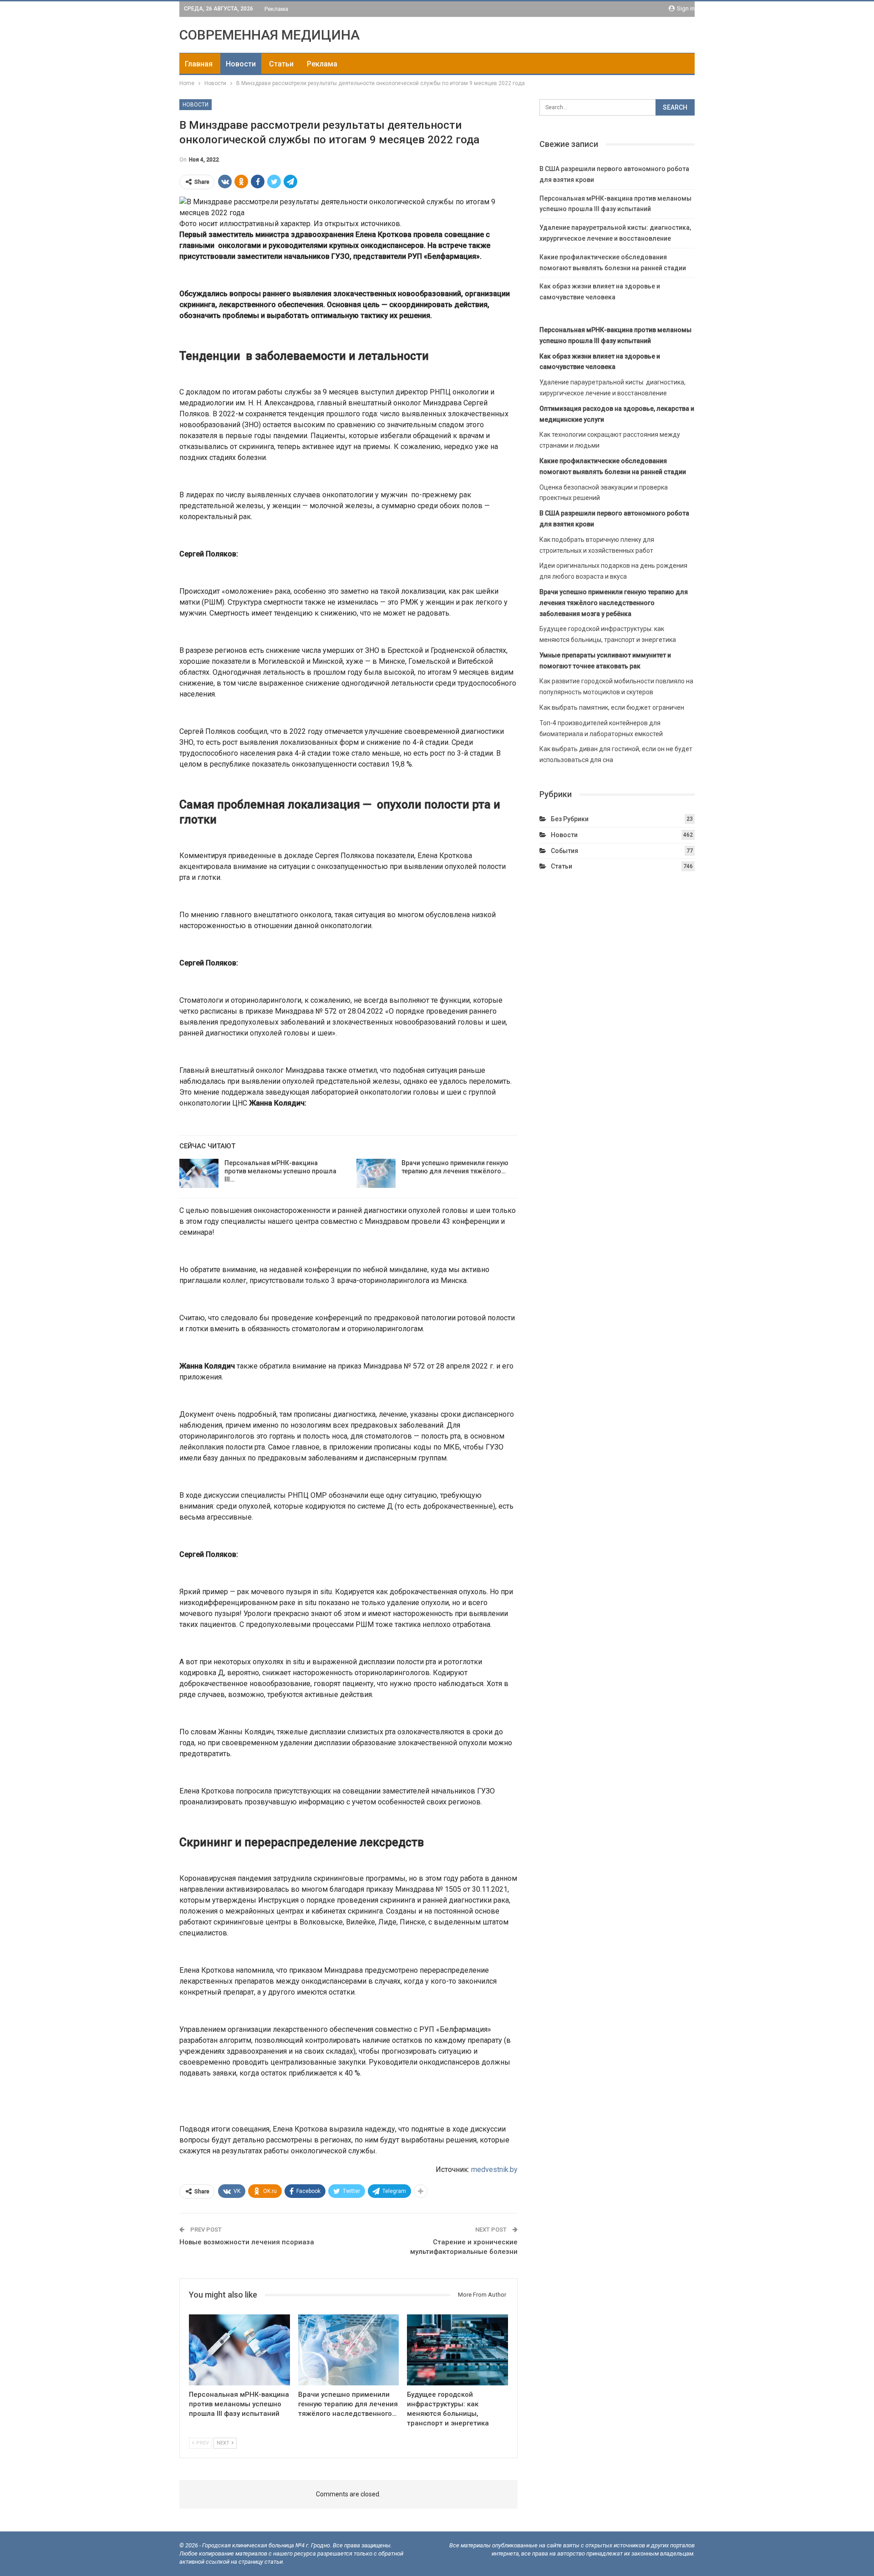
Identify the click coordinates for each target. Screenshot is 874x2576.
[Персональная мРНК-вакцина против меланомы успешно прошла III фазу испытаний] (199, 1173)
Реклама (276, 9)
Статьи (281, 64)
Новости (241, 64)
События (564, 851)
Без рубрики (570, 819)
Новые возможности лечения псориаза (247, 2242)
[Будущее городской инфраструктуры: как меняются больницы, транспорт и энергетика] (457, 2350)
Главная (199, 64)
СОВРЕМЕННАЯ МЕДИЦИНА (269, 35)
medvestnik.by (494, 2169)
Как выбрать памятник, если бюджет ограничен (612, 707)
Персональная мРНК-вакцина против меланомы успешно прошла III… (280, 1171)
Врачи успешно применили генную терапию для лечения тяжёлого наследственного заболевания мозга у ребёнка (614, 603)
